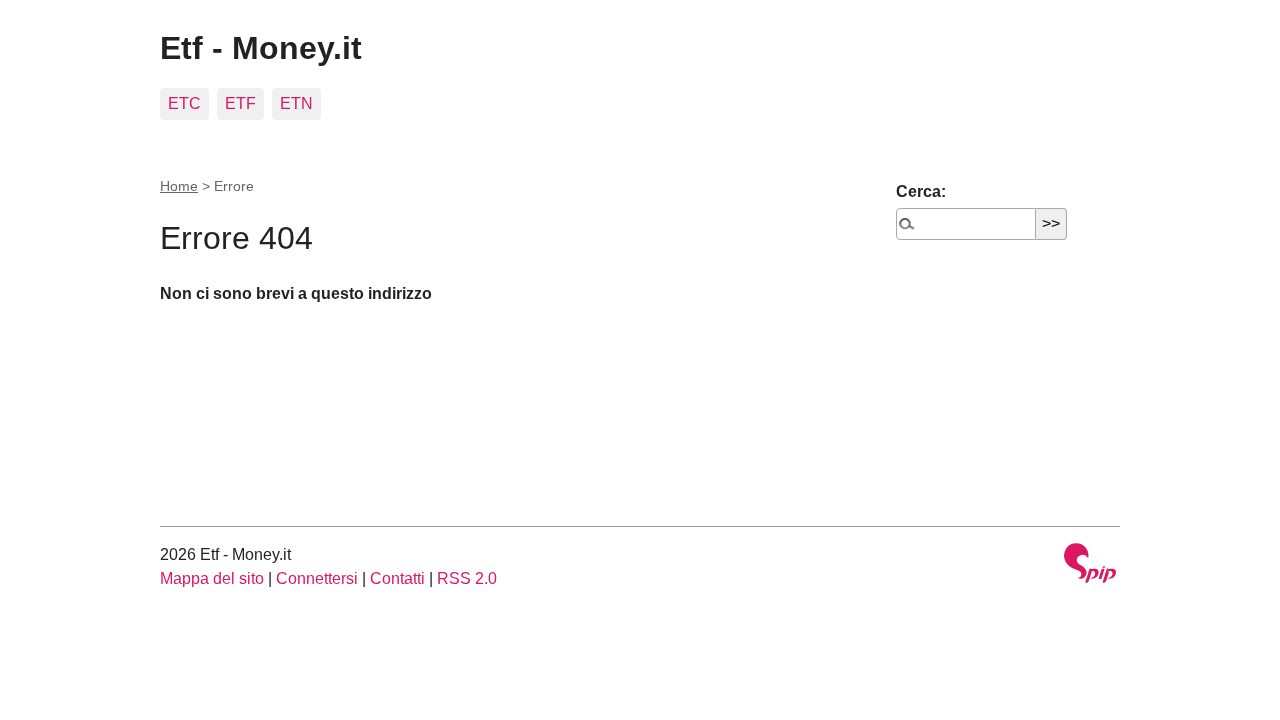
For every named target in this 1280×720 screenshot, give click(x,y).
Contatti (397, 578)
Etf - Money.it (261, 48)
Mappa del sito (212, 578)
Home (179, 186)
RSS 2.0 (467, 578)
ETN (296, 103)
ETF (240, 103)
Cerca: (921, 191)
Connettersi (317, 578)
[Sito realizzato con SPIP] (1090, 565)
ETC (184, 103)
